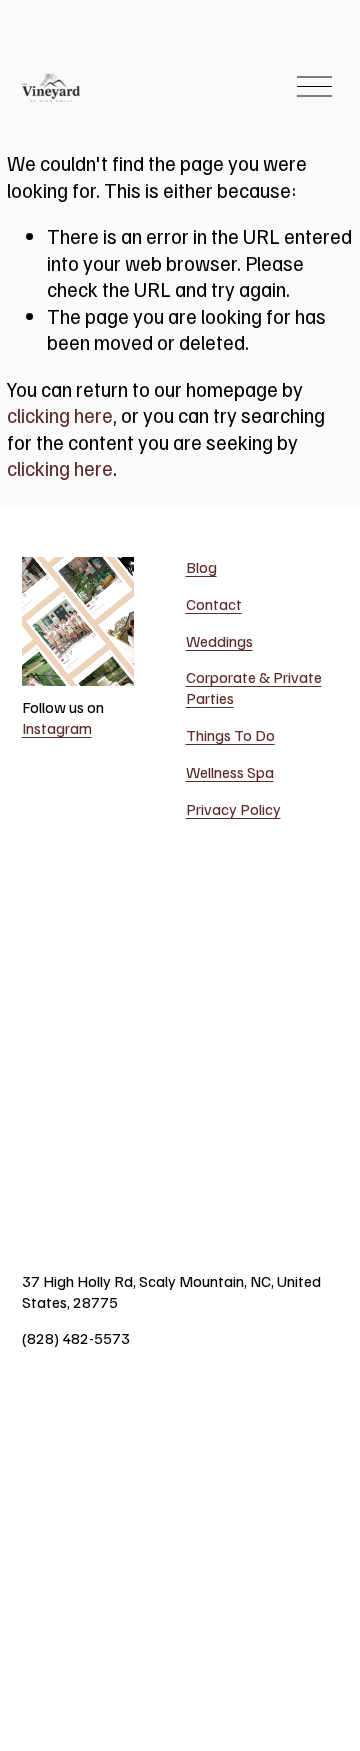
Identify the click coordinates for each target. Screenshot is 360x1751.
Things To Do (230, 735)
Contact (214, 604)
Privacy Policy (233, 809)
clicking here (60, 415)
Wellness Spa (230, 772)
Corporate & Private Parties (254, 687)
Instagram (57, 728)
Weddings (219, 641)
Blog (201, 567)
